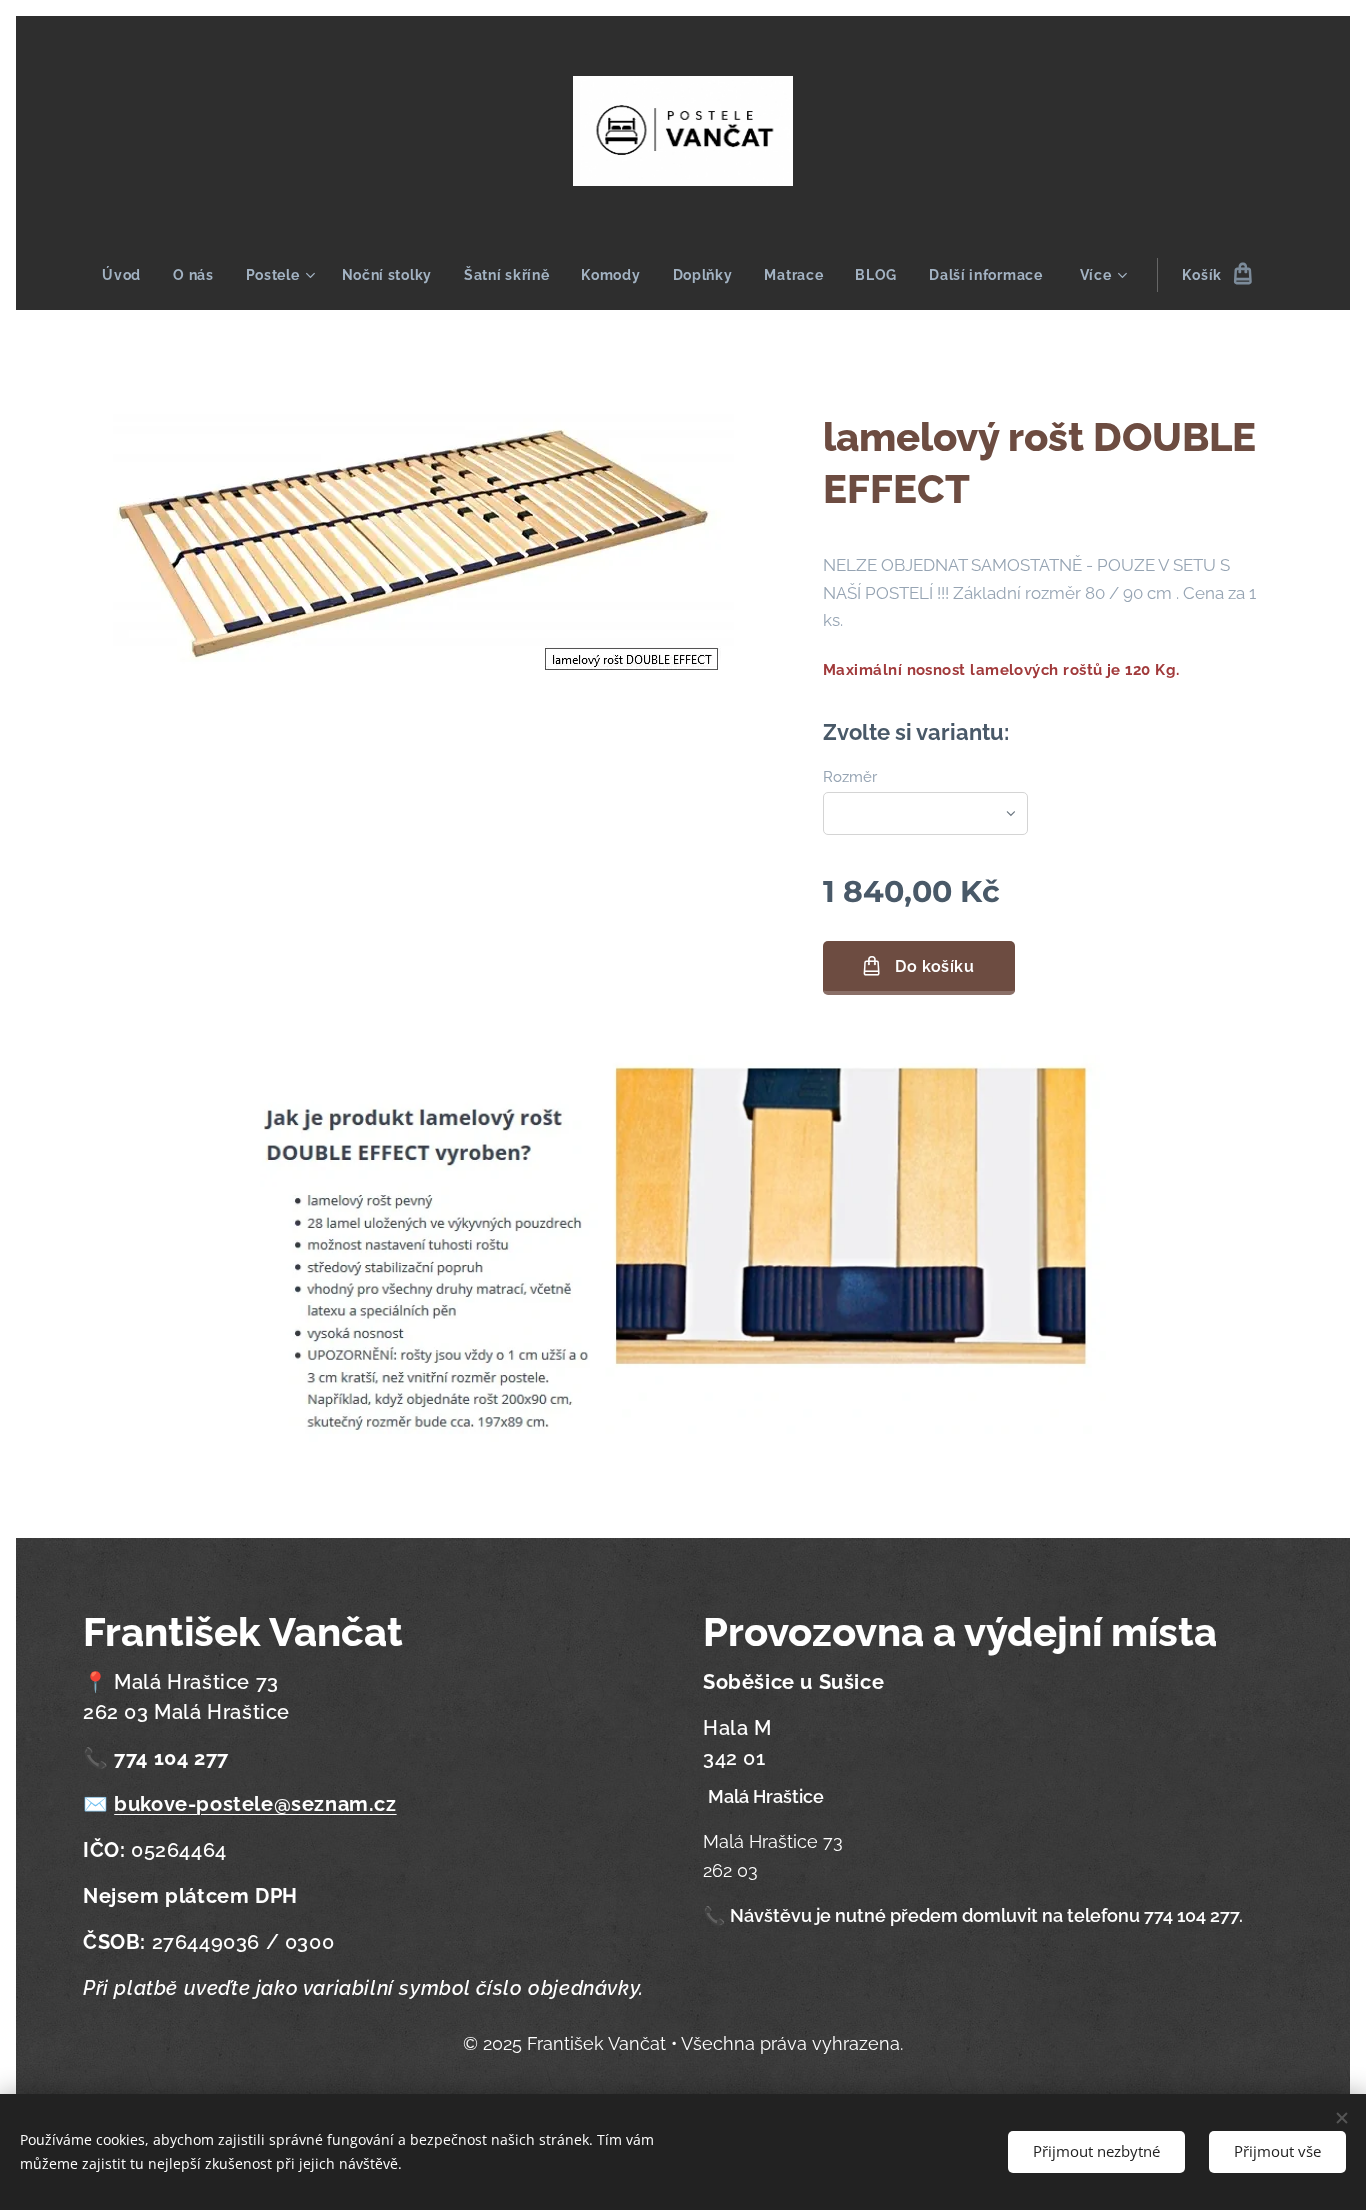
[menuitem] (129, 275)
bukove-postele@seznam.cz (255, 1804)
